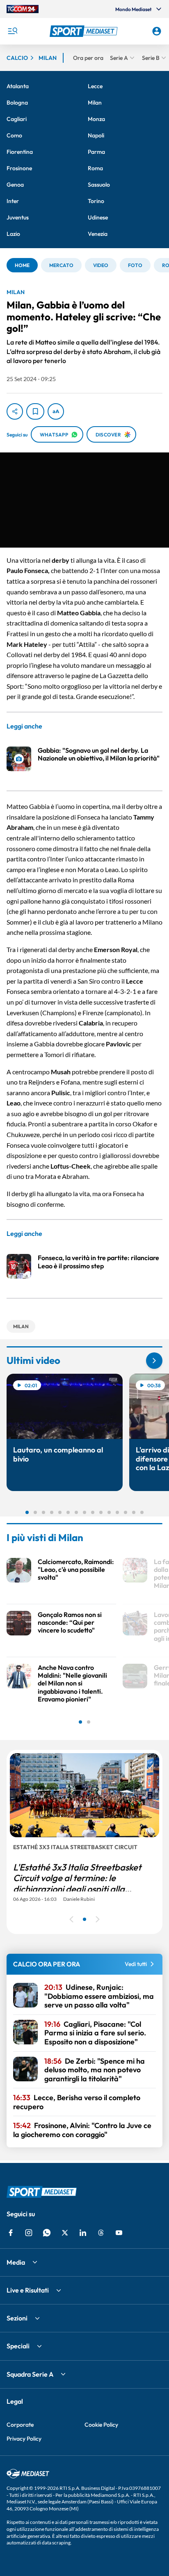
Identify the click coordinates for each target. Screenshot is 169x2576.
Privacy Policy (24, 2439)
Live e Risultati (28, 2290)
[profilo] (157, 31)
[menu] (12, 31)
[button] (85, 31)
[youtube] (119, 2233)
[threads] (101, 2233)
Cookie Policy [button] (101, 2425)
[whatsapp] (47, 2233)
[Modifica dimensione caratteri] (56, 411)
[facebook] (11, 2233)
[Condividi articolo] (15, 411)
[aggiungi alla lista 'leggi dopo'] (35, 411)
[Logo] (85, 31)
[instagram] (29, 2233)
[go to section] (154, 1361)
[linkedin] (83, 2233)
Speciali (18, 2346)
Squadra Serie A (30, 2374)
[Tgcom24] (23, 9)
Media (16, 2262)
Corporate (20, 2425)
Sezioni (17, 2318)
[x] (65, 2233)
